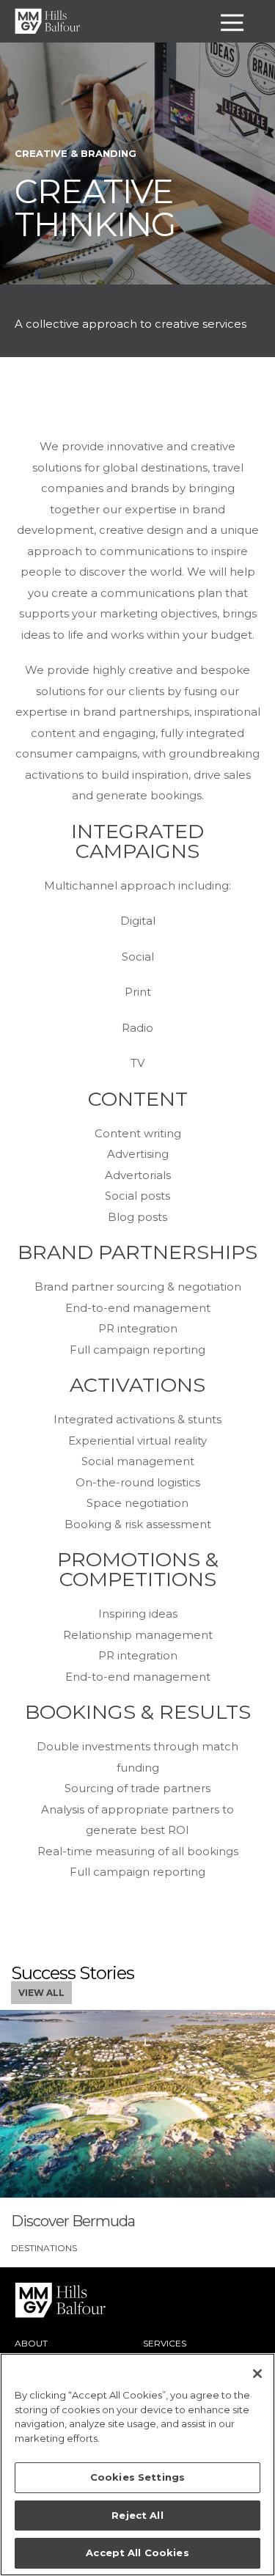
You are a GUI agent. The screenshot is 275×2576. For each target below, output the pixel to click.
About (31, 2343)
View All (41, 1993)
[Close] (257, 2374)
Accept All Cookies (137, 2553)
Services (165, 2343)
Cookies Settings (137, 2477)
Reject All (137, 2515)
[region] (137, 2465)
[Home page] (48, 21)
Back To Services (81, 389)
